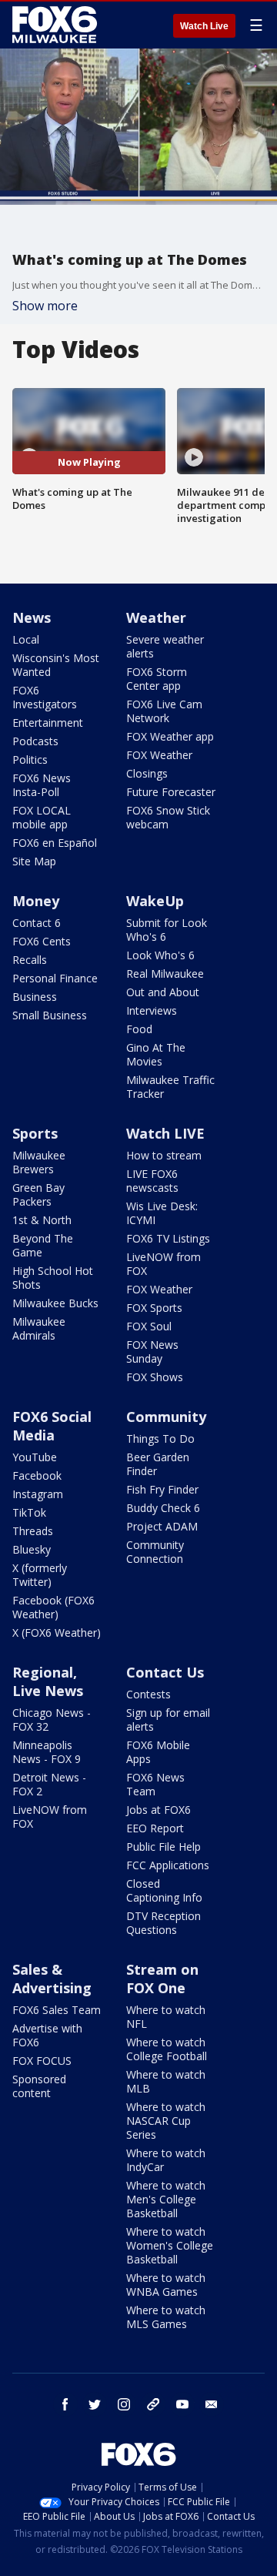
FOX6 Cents (42, 941)
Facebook (37, 1475)
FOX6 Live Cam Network (164, 711)
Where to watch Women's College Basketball (170, 2245)
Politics (30, 759)
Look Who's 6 (160, 955)
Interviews (152, 1010)
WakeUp (155, 901)
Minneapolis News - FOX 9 (47, 1752)
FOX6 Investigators (45, 697)
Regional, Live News (48, 1681)
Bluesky (32, 1549)
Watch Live (204, 26)
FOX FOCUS (42, 2061)
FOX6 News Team (155, 1784)
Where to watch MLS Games (166, 2317)
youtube (182, 2404)
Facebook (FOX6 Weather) (53, 1607)
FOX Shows (155, 1377)
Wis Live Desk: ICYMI (162, 1213)
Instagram (38, 1494)
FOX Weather (159, 755)
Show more (45, 306)
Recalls (30, 960)
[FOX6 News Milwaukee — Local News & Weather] (57, 25)
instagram (124, 2404)
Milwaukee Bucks (55, 1303)
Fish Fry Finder (162, 1489)
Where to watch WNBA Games (166, 2285)
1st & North (42, 1220)
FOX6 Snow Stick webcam (168, 817)
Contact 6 (37, 923)
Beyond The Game (43, 1245)
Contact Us (165, 1672)
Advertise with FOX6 (47, 2035)
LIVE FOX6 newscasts (152, 1181)
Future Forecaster (171, 792)
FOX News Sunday (152, 1352)
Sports (35, 1133)
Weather (156, 617)
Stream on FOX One (162, 1979)
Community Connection (155, 1552)
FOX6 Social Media (52, 1426)
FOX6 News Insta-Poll (42, 785)
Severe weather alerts (165, 646)
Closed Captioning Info (164, 1890)
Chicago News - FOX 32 (52, 1720)
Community (166, 1417)
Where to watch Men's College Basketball (166, 2199)
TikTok (29, 1512)
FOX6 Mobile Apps (158, 1752)
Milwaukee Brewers (39, 1162)
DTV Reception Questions (164, 1923)
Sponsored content (39, 2086)
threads (153, 2404)
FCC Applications (168, 1865)
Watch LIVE (165, 1133)
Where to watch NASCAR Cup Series (166, 2121)
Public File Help (164, 1847)
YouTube (35, 1457)
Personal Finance (55, 978)
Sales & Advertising (52, 1979)
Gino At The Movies (156, 1054)
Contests (149, 1694)
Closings (147, 773)
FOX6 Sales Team (57, 2010)
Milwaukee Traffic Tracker (170, 1087)
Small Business (50, 1015)
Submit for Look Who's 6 (167, 930)
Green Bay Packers (38, 1194)
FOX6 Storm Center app (157, 679)
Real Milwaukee (165, 974)
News (32, 617)
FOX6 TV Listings (168, 1238)
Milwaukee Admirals (39, 1328)
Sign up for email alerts (168, 1720)
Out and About (163, 992)
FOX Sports (154, 1308)
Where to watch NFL (166, 2017)
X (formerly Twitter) (40, 1575)
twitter (95, 2404)
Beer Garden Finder (158, 1464)
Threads (33, 1531)
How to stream (164, 1155)
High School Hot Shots (53, 1278)
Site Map (34, 861)
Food (139, 1029)
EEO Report (155, 1828)
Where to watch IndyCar (166, 2160)
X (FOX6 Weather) (57, 1633)
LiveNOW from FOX (164, 1264)
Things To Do (160, 1439)
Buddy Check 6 (163, 1508)
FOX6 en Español (55, 843)
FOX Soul (149, 1326)
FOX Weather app (170, 736)
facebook (65, 2404)
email (212, 2404)
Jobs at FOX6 (159, 1810)
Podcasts (35, 741)
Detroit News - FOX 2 (49, 1784)
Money (36, 901)
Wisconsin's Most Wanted (56, 665)
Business (35, 997)
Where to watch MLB (166, 2081)
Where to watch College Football (167, 2049)
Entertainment (48, 723)
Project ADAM (162, 1526)
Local (26, 639)
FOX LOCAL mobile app (42, 817)
